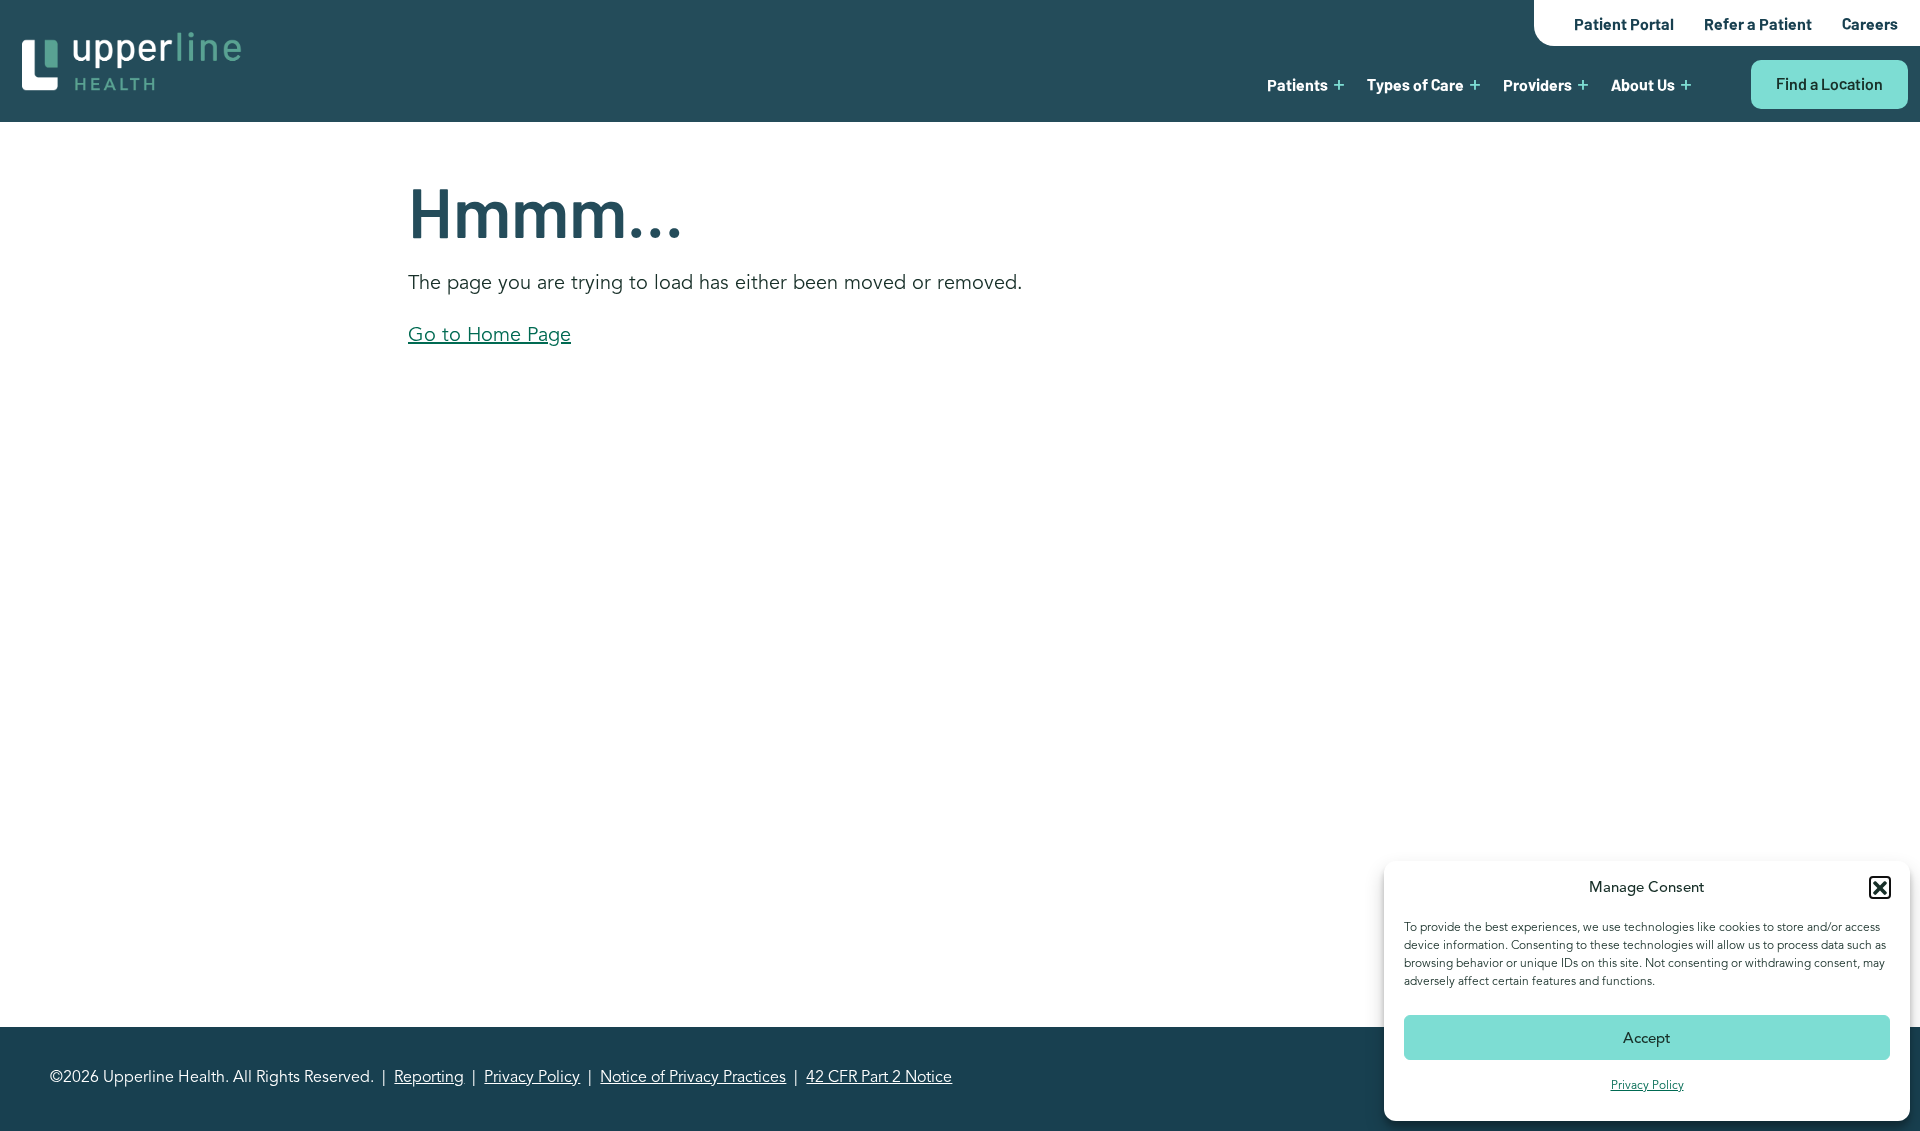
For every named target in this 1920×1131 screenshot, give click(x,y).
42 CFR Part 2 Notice (879, 1077)
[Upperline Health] (132, 59)
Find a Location (1829, 83)
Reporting (429, 1077)
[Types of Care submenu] (1475, 84)
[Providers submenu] (1583, 84)
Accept (1647, 1038)
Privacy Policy (1647, 1084)
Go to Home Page (489, 334)
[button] (1880, 887)
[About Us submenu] (1686, 84)
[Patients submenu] (1339, 84)
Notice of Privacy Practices (693, 1077)
